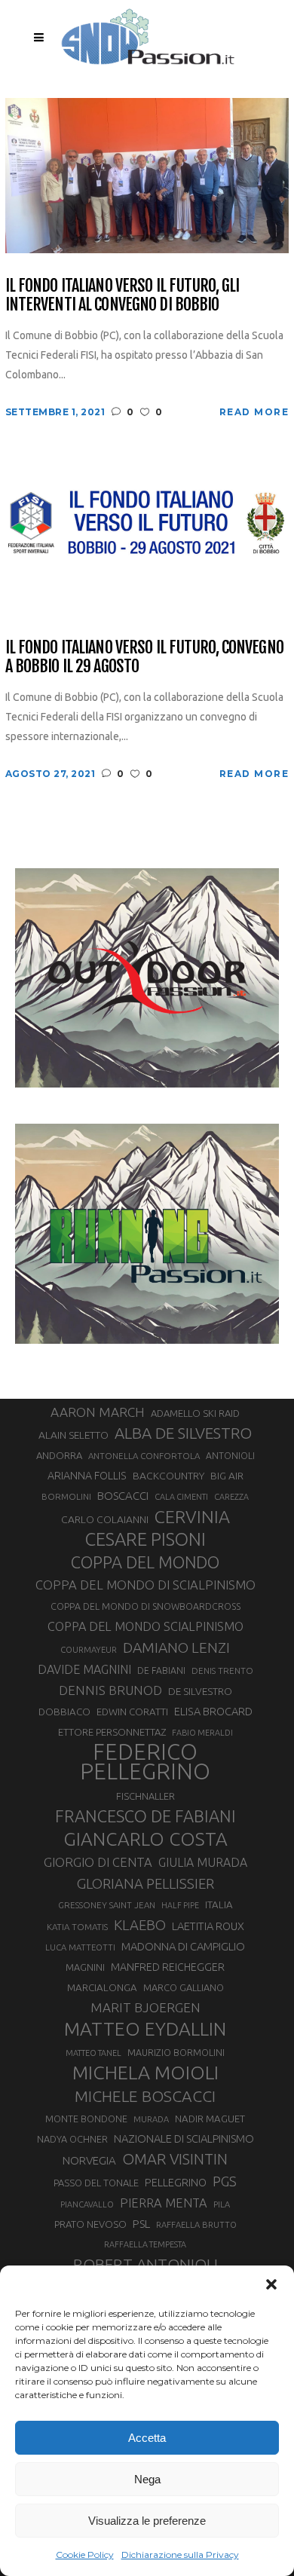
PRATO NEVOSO (90, 2224)
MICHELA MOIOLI (145, 2073)
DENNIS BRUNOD (110, 1690)
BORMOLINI (66, 1496)
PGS (225, 2181)
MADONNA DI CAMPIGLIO (183, 1946)
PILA (222, 2204)
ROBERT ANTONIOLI (145, 2264)
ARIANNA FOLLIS (87, 1476)
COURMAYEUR (89, 1650)
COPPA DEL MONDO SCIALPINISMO (145, 1626)
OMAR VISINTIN (175, 2159)
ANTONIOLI (230, 1456)
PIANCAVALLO (87, 2204)
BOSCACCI (123, 1496)
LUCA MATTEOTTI (80, 1947)
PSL (141, 2224)
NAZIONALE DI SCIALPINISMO (184, 2139)
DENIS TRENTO (222, 1670)
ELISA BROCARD (213, 1711)
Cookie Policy (85, 2555)
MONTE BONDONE (86, 2119)
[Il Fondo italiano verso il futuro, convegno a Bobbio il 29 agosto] (147, 536)
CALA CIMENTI (181, 1497)
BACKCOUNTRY (168, 1476)
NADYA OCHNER (72, 2139)
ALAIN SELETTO (73, 1435)
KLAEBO (140, 1925)
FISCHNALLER (145, 1796)
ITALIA (219, 1905)
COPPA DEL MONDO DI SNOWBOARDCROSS (145, 1606)
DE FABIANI (161, 1670)
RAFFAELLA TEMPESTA (145, 2244)
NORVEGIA (89, 2160)
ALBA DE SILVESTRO (183, 1433)
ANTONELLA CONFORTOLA (144, 1456)
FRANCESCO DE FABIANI (145, 1816)
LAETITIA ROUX (208, 1926)
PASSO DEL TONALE (96, 2183)
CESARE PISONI (145, 1540)
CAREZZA (231, 1497)
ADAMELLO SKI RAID (195, 1413)
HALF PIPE (180, 1905)
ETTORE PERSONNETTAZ (112, 1732)
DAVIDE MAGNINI (84, 1669)
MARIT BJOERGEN (145, 2007)
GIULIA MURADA (203, 1862)
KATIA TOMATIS (77, 1927)
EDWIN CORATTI (132, 1712)
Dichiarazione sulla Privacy (180, 2555)
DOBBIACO (64, 1712)
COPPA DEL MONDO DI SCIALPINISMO (145, 1585)
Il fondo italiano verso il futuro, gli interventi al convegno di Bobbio (122, 295)
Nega (147, 2479)
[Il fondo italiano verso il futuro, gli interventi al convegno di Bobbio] (147, 174)
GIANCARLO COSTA (145, 1839)
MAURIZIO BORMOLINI (176, 2052)
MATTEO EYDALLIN (145, 2029)
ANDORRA (59, 1455)
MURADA (151, 2119)
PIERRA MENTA (164, 2203)
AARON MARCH (98, 1412)
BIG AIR (227, 1476)
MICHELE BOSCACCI (145, 2096)
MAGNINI (85, 1967)
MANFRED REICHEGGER (168, 1967)
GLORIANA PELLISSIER (145, 1883)
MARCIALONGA (102, 1988)
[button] (271, 2284)
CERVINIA (192, 1516)
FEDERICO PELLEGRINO (145, 1762)
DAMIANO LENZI (176, 1647)
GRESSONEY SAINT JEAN (107, 1905)
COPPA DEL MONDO (145, 1562)
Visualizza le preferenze (147, 2521)
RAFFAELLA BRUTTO (196, 2225)
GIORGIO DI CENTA (98, 1862)
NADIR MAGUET (210, 2119)
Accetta (147, 2438)
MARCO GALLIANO (184, 1987)
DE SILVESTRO (200, 1691)
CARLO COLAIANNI (105, 1519)
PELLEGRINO (176, 2182)
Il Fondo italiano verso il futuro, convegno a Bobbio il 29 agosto (144, 657)
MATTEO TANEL (93, 2053)
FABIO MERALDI (202, 1733)
